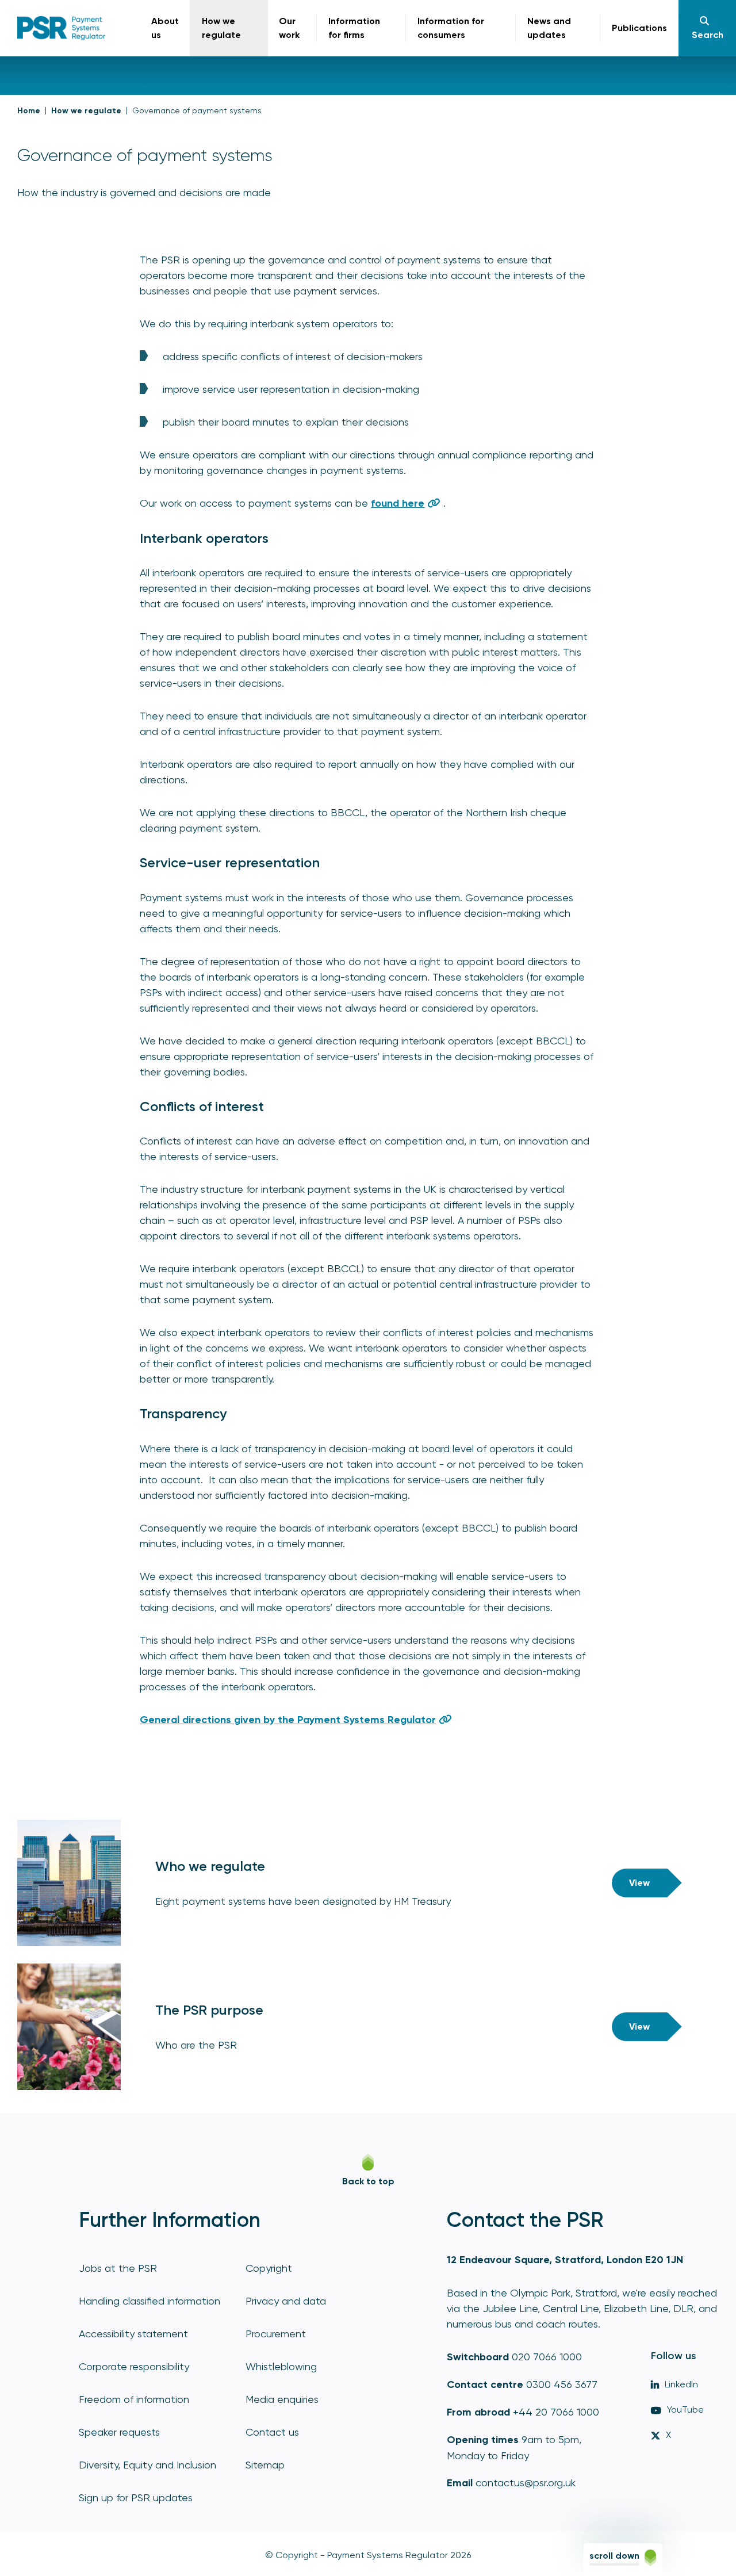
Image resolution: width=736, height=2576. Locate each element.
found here (398, 503)
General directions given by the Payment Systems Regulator (288, 1720)
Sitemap (265, 2465)
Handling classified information (149, 2301)
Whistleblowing (281, 2366)
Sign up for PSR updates (136, 2497)
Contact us (272, 2432)
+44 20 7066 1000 (556, 2412)
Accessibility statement (133, 2334)
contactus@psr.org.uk (526, 2483)
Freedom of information (134, 2399)
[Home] (61, 28)
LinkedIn (681, 2384)
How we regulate (86, 111)
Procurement (276, 2334)
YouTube (685, 2410)
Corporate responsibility (134, 2366)
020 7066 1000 (547, 2357)
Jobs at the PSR (118, 2268)
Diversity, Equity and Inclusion (147, 2465)
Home (29, 111)
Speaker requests (119, 2432)
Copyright (269, 2268)
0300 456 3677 (562, 2384)
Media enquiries (282, 2399)
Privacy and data (286, 2301)
